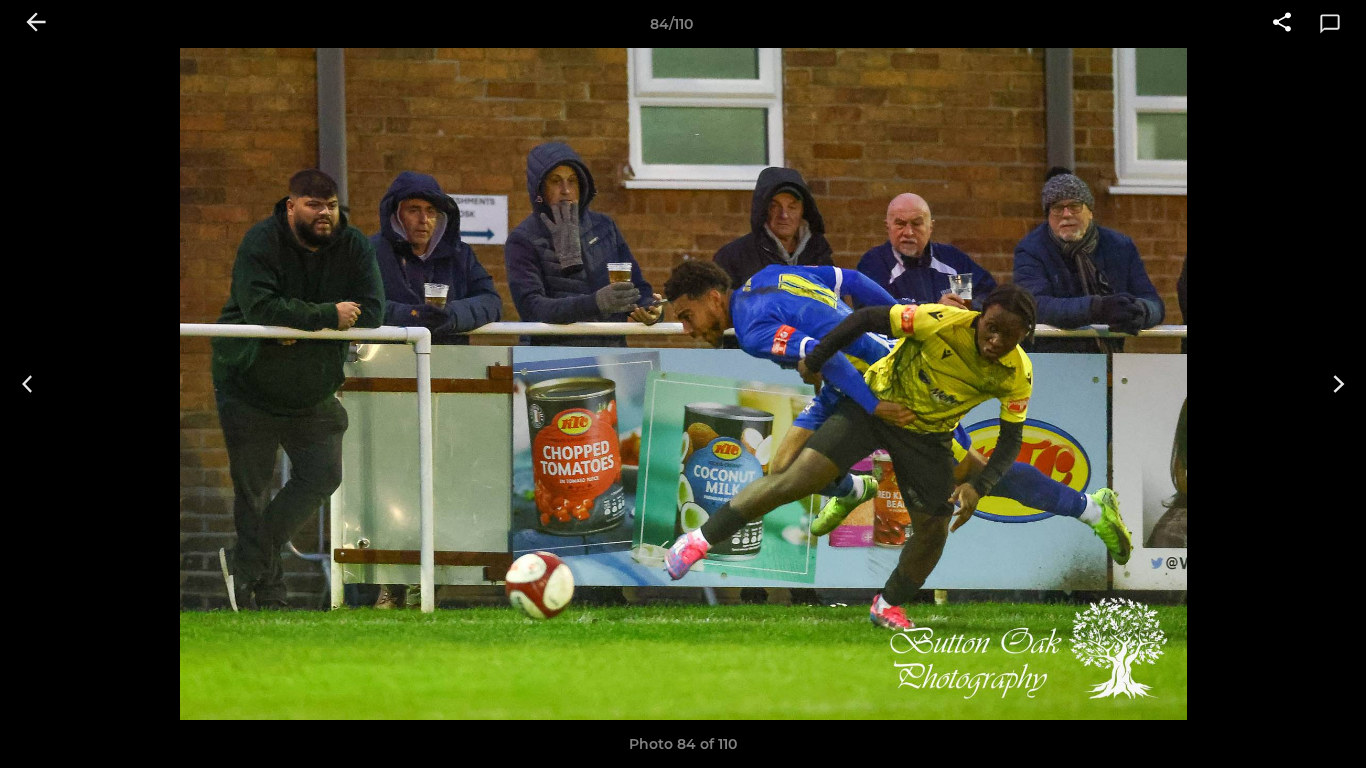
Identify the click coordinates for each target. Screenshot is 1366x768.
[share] (1282, 24)
